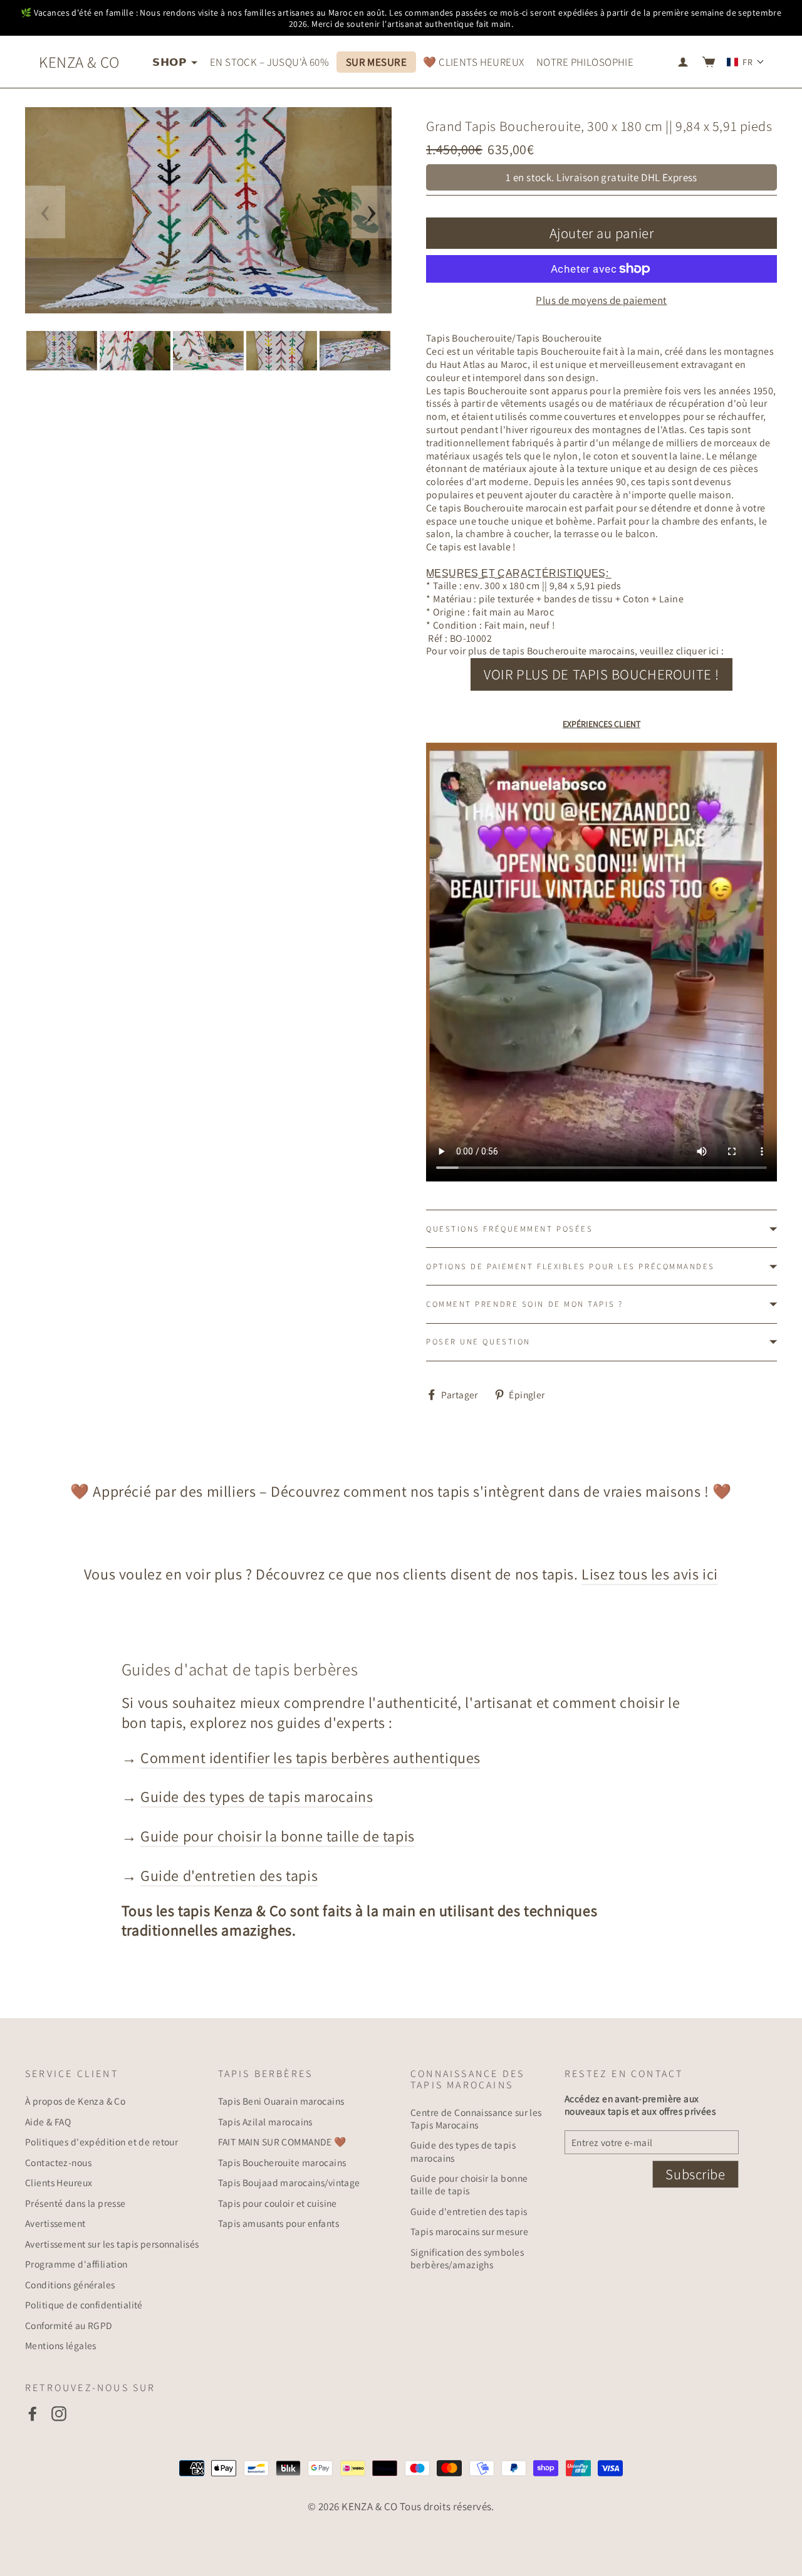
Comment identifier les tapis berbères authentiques (310, 1757)
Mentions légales (61, 2345)
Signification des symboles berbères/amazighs (467, 2258)
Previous (45, 212)
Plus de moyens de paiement (601, 300)
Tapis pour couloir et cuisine (278, 2203)
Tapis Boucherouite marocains (282, 2162)
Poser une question (478, 1342)
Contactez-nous (58, 2162)
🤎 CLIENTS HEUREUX (473, 62)
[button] (746, 62)
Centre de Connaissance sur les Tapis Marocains (476, 2118)
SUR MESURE (376, 62)
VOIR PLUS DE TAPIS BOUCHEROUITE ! (601, 674)
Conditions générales (70, 2285)
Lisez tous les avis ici (650, 1574)
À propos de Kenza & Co (75, 2101)
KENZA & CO (79, 62)
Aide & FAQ (48, 2122)
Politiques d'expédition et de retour (102, 2142)
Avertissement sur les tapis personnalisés (112, 2244)
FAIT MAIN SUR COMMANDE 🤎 (282, 2142)
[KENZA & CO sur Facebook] (33, 2413)
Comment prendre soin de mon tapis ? (524, 1304)
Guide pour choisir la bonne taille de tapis (278, 1836)
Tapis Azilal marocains (265, 2122)
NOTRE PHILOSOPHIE (585, 62)
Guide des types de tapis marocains (257, 1796)
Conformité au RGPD (69, 2325)
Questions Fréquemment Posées (509, 1229)
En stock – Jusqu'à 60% (269, 62)
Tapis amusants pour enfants (279, 2223)
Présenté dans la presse (76, 2203)
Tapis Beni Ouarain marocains (281, 2101)
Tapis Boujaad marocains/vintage (289, 2182)
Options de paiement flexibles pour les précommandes (570, 1266)
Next (372, 212)
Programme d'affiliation (76, 2264)
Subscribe (695, 2174)
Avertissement (55, 2223)
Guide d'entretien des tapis (229, 1875)
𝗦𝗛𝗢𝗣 (170, 62)
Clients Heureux (59, 2182)
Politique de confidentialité (84, 2305)
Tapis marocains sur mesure (469, 2231)
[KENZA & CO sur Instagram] (59, 2413)
